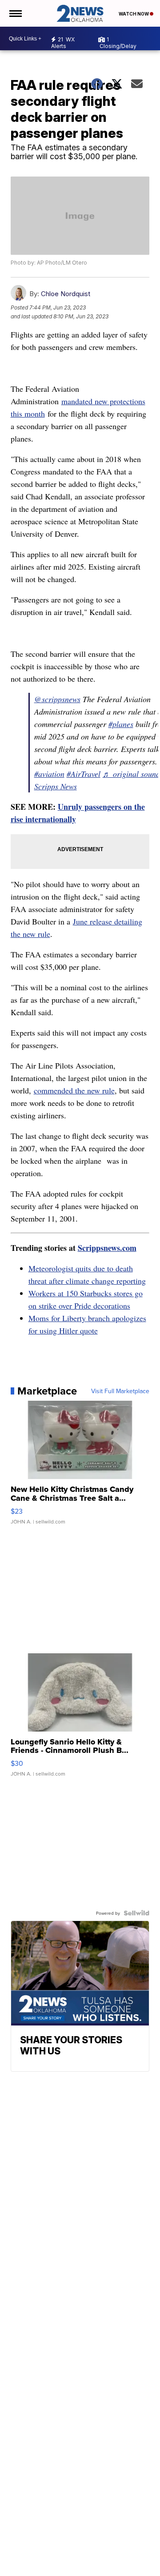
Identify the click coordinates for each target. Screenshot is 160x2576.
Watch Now (134, 14)
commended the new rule (74, 1090)
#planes (121, 724)
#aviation (49, 774)
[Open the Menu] (15, 13)
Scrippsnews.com (107, 1248)
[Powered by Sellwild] (136, 1913)
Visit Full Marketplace (120, 1391)
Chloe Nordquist (66, 294)
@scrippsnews (57, 699)
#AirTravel (84, 774)
